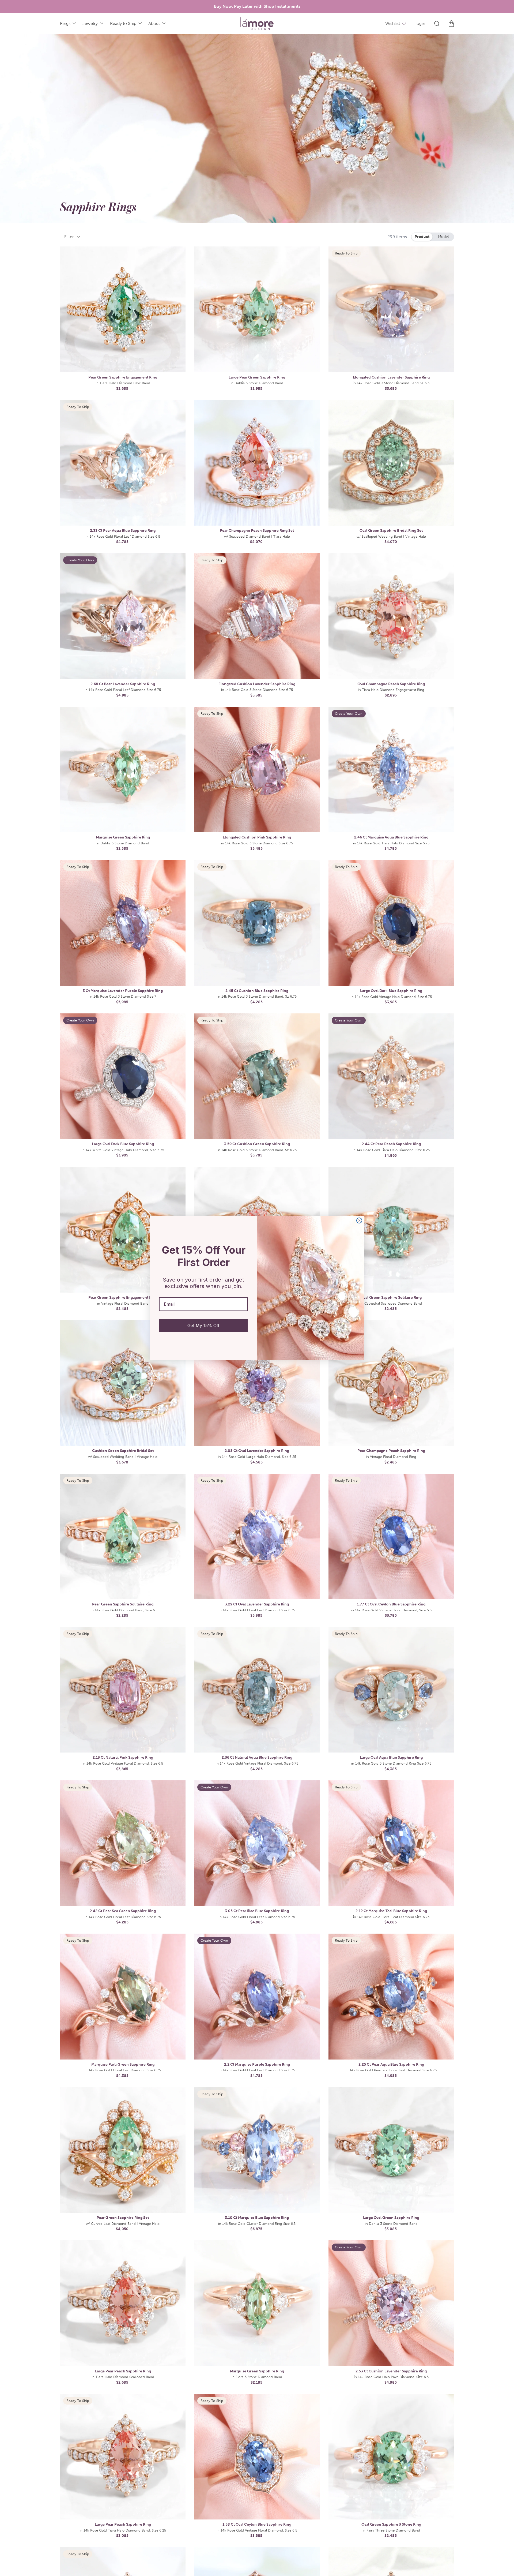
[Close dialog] (359, 1220)
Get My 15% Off (203, 1326)
